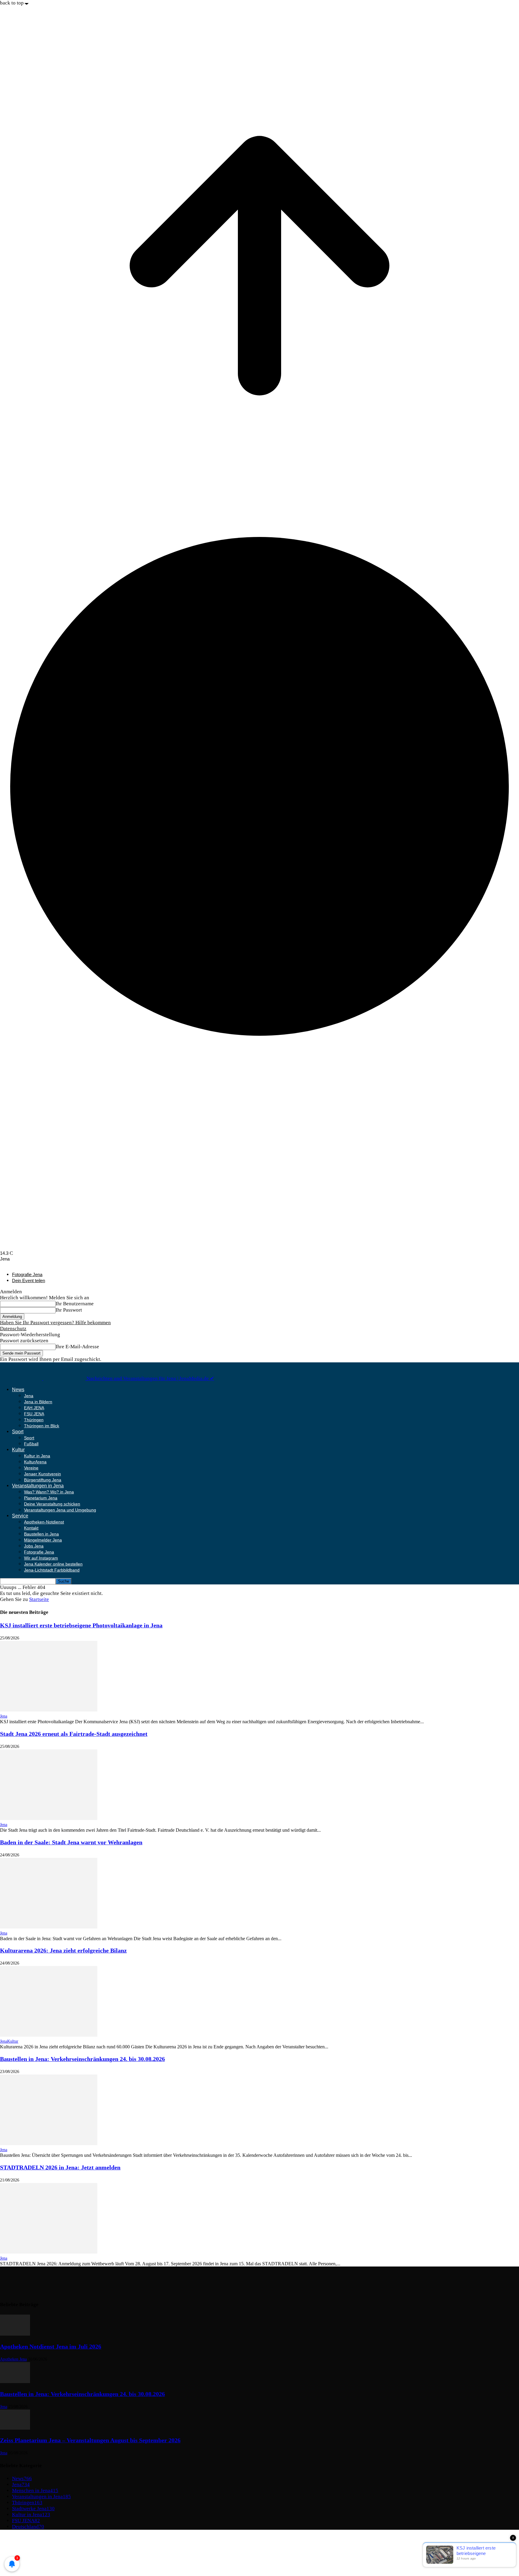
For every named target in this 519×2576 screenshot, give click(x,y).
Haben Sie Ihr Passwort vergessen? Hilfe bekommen (55, 1323)
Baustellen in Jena (41, 1534)
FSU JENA (34, 1414)
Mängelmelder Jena (43, 1540)
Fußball (31, 1444)
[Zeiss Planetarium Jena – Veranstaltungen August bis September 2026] (15, 2428)
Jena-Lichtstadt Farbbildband (52, 1570)
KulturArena (35, 1462)
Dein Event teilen (29, 1280)
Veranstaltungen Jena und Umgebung (60, 1510)
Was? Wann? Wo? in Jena (49, 1492)
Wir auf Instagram (41, 1558)
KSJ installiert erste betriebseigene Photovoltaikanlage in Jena (81, 1625)
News (18, 1390)
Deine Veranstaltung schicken (52, 1504)
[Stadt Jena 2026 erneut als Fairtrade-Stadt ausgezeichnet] (49, 1818)
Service (20, 1516)
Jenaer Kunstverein (42, 1474)
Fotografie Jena (27, 1274)
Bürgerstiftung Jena (43, 1480)
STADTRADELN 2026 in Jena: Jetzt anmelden (60, 2167)
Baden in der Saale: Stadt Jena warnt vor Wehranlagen (71, 1842)
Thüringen (34, 1420)
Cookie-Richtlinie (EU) (37, 2550)
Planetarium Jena (41, 1498)
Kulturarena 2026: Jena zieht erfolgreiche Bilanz (63, 1950)
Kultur (18, 1450)
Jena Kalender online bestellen (53, 1564)
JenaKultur (9, 2041)
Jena (29, 1396)
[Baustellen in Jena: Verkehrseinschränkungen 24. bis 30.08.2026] (49, 2143)
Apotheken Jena (13, 2359)
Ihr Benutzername (75, 1304)
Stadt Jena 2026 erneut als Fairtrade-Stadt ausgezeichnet (74, 1734)
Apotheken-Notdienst (44, 1522)
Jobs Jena (34, 1546)
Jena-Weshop (26, 2562)
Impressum (24, 2538)
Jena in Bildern (38, 1402)
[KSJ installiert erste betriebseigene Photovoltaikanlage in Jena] (49, 1710)
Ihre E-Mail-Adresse (77, 1347)
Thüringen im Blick (42, 1426)
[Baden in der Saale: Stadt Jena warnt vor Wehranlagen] (49, 1927)
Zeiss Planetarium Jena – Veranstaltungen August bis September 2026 (90, 2440)
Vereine (31, 1468)
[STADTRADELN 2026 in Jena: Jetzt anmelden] (49, 2252)
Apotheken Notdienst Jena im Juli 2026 (51, 2346)
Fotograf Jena (27, 2556)
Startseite (39, 1599)
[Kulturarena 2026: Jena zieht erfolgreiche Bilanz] (49, 2035)
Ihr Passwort (69, 1310)
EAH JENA (34, 1408)
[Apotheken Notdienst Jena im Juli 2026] (15, 2334)
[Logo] (22, 1378)
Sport (18, 1432)
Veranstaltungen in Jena (38, 1486)
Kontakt (31, 1528)
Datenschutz (13, 1329)
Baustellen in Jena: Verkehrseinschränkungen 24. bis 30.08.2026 (82, 2059)
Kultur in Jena (37, 1456)
